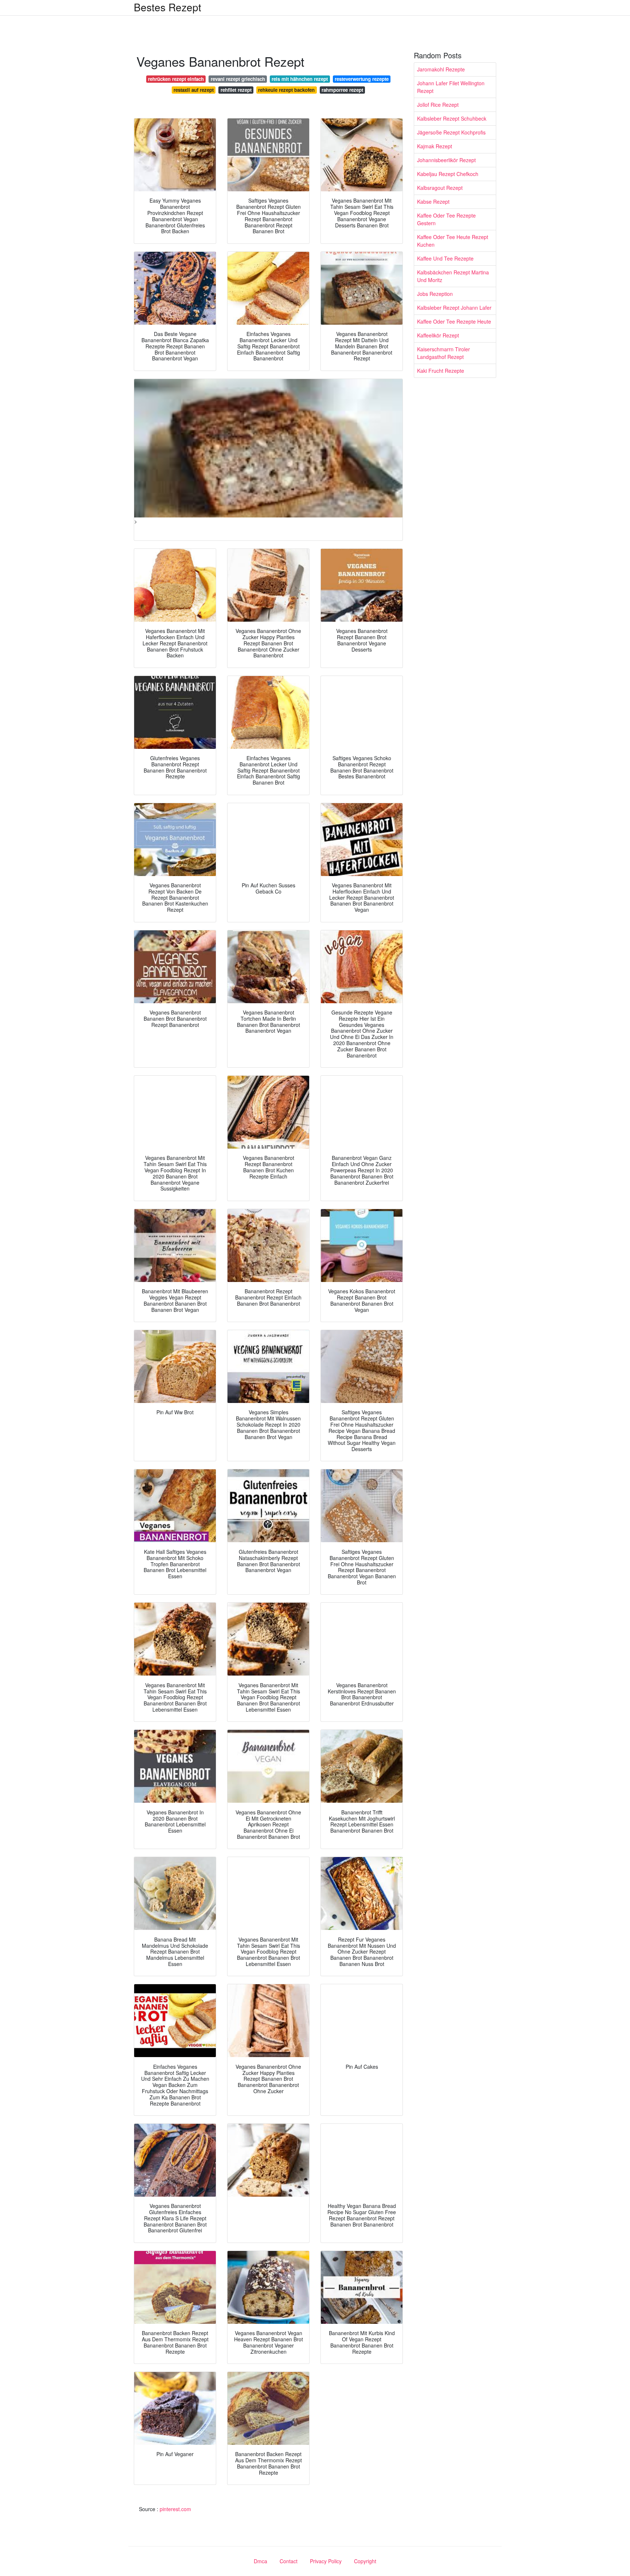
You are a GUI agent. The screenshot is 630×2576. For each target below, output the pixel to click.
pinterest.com (175, 2509)
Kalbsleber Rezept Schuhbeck (452, 118)
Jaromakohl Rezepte (441, 69)
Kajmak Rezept (435, 146)
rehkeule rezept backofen (286, 90)
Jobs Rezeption (435, 294)
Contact (289, 2561)
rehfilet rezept (236, 90)
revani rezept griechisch (238, 79)
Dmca (260, 2561)
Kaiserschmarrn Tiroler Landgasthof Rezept (444, 353)
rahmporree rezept (342, 90)
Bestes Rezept (168, 7)
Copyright (365, 2561)
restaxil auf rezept (194, 90)
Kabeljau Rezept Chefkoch (448, 174)
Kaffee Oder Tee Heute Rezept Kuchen (453, 241)
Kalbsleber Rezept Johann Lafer (454, 308)
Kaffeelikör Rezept (438, 335)
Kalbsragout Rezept (440, 188)
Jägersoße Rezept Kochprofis (451, 132)
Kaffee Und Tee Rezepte (445, 258)
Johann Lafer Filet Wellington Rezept (451, 87)
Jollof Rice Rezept (438, 105)
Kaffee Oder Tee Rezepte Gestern (446, 219)
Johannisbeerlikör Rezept (446, 160)
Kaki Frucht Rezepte (441, 371)
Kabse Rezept (433, 202)
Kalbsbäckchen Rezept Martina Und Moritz (453, 276)
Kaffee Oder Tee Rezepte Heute (454, 321)
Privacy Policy (326, 2561)
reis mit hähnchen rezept (300, 79)
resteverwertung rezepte (362, 79)
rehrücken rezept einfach (176, 79)
